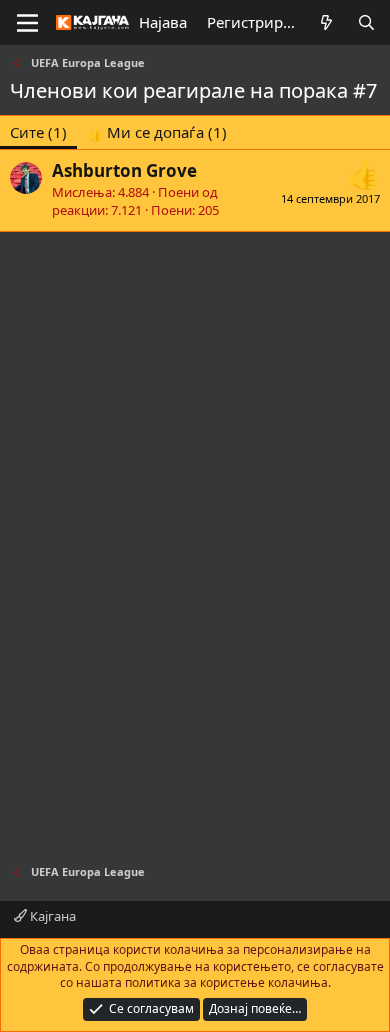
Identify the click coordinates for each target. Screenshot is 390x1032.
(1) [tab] (38, 132)
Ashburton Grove (124, 170)
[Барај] (366, 22)
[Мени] (27, 23)
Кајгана (51, 916)
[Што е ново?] (326, 22)
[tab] (157, 132)
